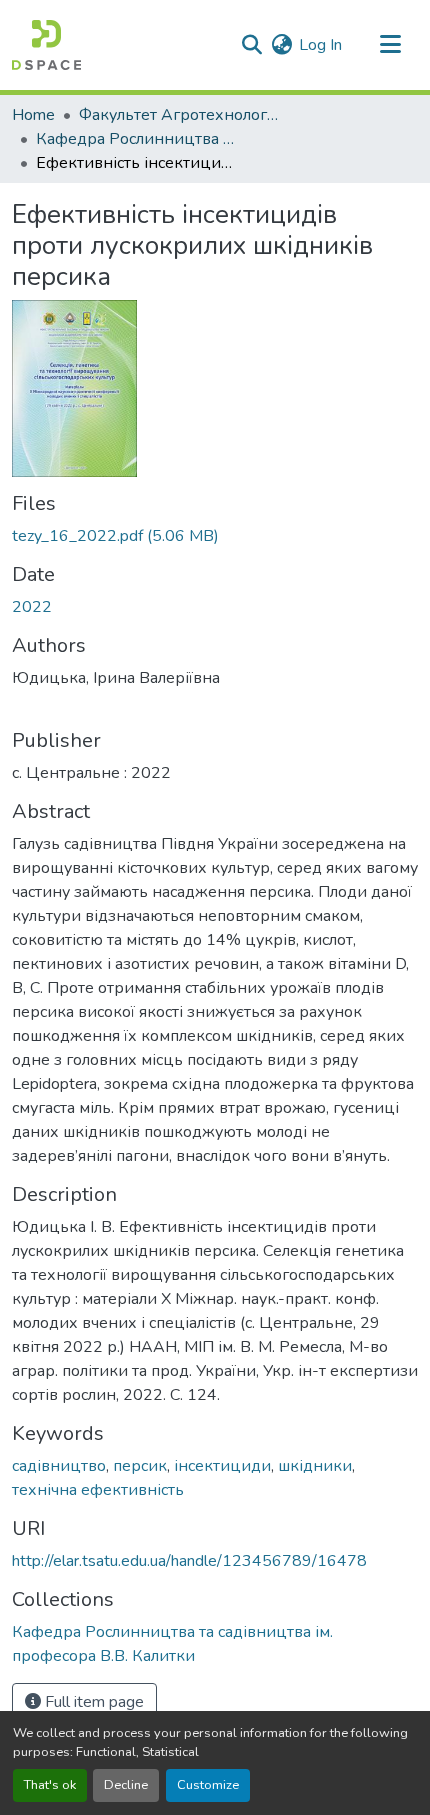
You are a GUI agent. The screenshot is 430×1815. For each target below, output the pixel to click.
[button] (46, 45)
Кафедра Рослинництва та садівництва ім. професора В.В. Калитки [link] (136, 139)
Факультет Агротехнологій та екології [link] (179, 115)
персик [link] (140, 1466)
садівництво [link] (59, 1466)
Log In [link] (320, 45)
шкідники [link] (315, 1466)
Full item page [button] (92, 1702)
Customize (208, 1785)
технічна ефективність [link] (98, 1490)
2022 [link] (32, 607)
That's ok (50, 1785)
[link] (215, 536)
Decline (126, 1785)
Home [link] (33, 115)
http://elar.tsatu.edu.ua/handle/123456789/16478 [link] (189, 1561)
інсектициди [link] (222, 1466)
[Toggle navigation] (390, 45)
